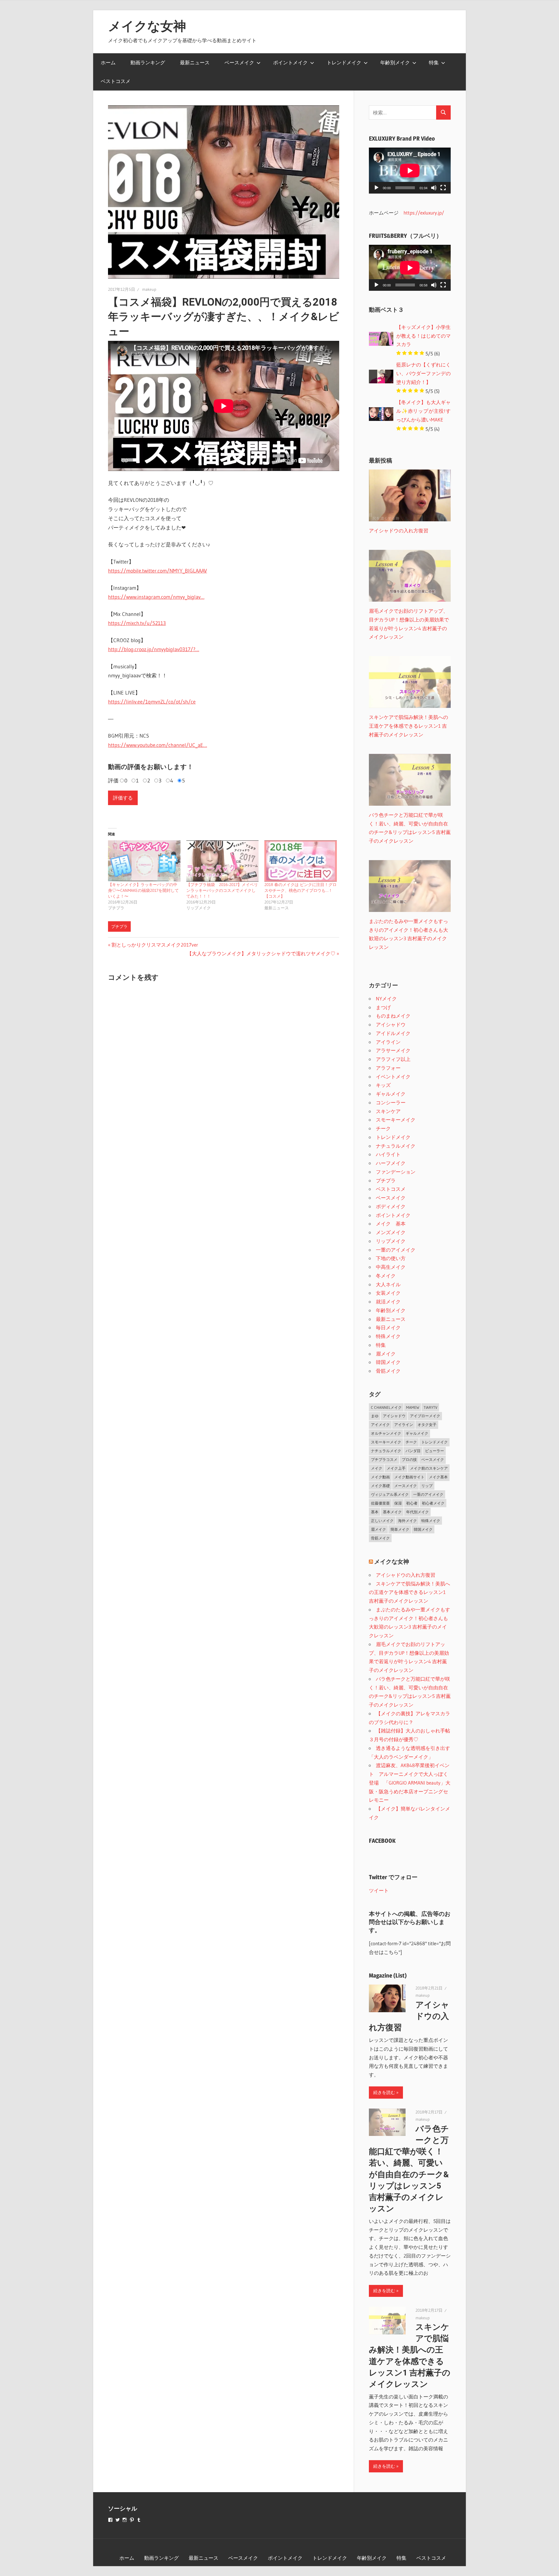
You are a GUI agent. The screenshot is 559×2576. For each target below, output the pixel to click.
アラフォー (388, 1068)
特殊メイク (388, 1336)
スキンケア (388, 1111)
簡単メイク (400, 1529)
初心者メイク (433, 1503)
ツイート (379, 1890)
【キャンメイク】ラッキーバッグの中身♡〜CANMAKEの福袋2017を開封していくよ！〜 (143, 890)
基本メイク (392, 1512)
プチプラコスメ (384, 1459)
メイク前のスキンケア (429, 1468)
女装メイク (388, 1293)
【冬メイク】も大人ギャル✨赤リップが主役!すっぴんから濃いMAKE (423, 411)
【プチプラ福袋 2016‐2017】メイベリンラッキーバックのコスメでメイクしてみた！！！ (222, 890)
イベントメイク (393, 1077)
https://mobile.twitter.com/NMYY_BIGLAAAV (158, 571)
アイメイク (380, 1425)
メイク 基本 (391, 1224)
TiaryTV (430, 1407)
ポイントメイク (290, 62)
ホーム (108, 62)
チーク (383, 1128)
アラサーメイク (393, 1050)
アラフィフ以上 (393, 1059)
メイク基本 (438, 1477)
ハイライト (388, 1154)
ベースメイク (239, 62)
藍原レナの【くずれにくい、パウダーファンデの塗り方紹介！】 (423, 373)
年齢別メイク (395, 62)
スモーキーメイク (396, 1120)
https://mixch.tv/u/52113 (137, 623)
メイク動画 (380, 1477)
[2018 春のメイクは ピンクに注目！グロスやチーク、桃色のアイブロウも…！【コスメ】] (301, 861)
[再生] (376, 188)
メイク (377, 1468)
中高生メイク (391, 1267)
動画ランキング (148, 62)
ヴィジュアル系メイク (390, 1494)
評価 (113, 781)
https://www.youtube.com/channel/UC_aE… (158, 745)
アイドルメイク (393, 1033)
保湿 (398, 1503)
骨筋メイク (388, 1371)
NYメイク (386, 999)
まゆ (375, 1416)
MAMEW (413, 1407)
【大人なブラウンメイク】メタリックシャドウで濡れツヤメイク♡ (261, 953)
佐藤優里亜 (380, 1503)
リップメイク (391, 1241)
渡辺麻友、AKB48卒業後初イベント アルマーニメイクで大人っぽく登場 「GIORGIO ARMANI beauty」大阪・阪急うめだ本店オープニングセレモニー (410, 1783)
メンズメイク (391, 1232)
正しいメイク (382, 1521)
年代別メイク (418, 1512)
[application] (410, 171)
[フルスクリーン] (443, 188)
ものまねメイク (393, 1016)
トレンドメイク (344, 62)
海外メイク (407, 1521)
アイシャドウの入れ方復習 (406, 1575)
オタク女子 (427, 1425)
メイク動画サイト (409, 1477)
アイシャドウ (391, 1024)
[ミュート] (434, 188)
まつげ (383, 1007)
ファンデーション (396, 1172)
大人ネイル (388, 1284)
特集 (434, 62)
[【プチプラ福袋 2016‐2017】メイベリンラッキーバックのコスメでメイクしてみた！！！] (223, 861)
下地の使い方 (391, 1258)
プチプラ (119, 926)
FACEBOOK (382, 1841)
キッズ (383, 1085)
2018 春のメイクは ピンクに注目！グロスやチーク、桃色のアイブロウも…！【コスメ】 (300, 890)
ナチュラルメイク (396, 1146)
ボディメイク (391, 1206)
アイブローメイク (425, 1416)
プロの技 (409, 1459)
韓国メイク (388, 1362)
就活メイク (388, 1302)
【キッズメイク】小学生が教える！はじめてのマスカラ (423, 336)
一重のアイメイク (396, 1250)
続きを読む (384, 2092)
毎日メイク (388, 1327)
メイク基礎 (380, 1486)
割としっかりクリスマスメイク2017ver (155, 945)
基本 (375, 1512)
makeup (149, 289)
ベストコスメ (116, 81)
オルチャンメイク (386, 1433)
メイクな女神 (147, 26)
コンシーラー (391, 1102)
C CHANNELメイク (386, 1407)
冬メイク (386, 1276)
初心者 (412, 1503)
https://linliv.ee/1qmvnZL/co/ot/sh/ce (152, 702)
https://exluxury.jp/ (424, 213)
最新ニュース (195, 62)
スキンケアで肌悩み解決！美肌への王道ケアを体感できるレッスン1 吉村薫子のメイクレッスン (409, 1592)
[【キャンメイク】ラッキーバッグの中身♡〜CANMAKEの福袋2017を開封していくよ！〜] (144, 861)
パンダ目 (413, 1451)
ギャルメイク (391, 1094)
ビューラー (435, 1451)
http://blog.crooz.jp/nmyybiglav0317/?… (154, 649)
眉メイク (386, 1354)
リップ (427, 1486)
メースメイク (406, 1486)
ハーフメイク (391, 1163)
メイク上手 (396, 1468)
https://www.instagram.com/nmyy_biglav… (156, 597)
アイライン (388, 1042)
